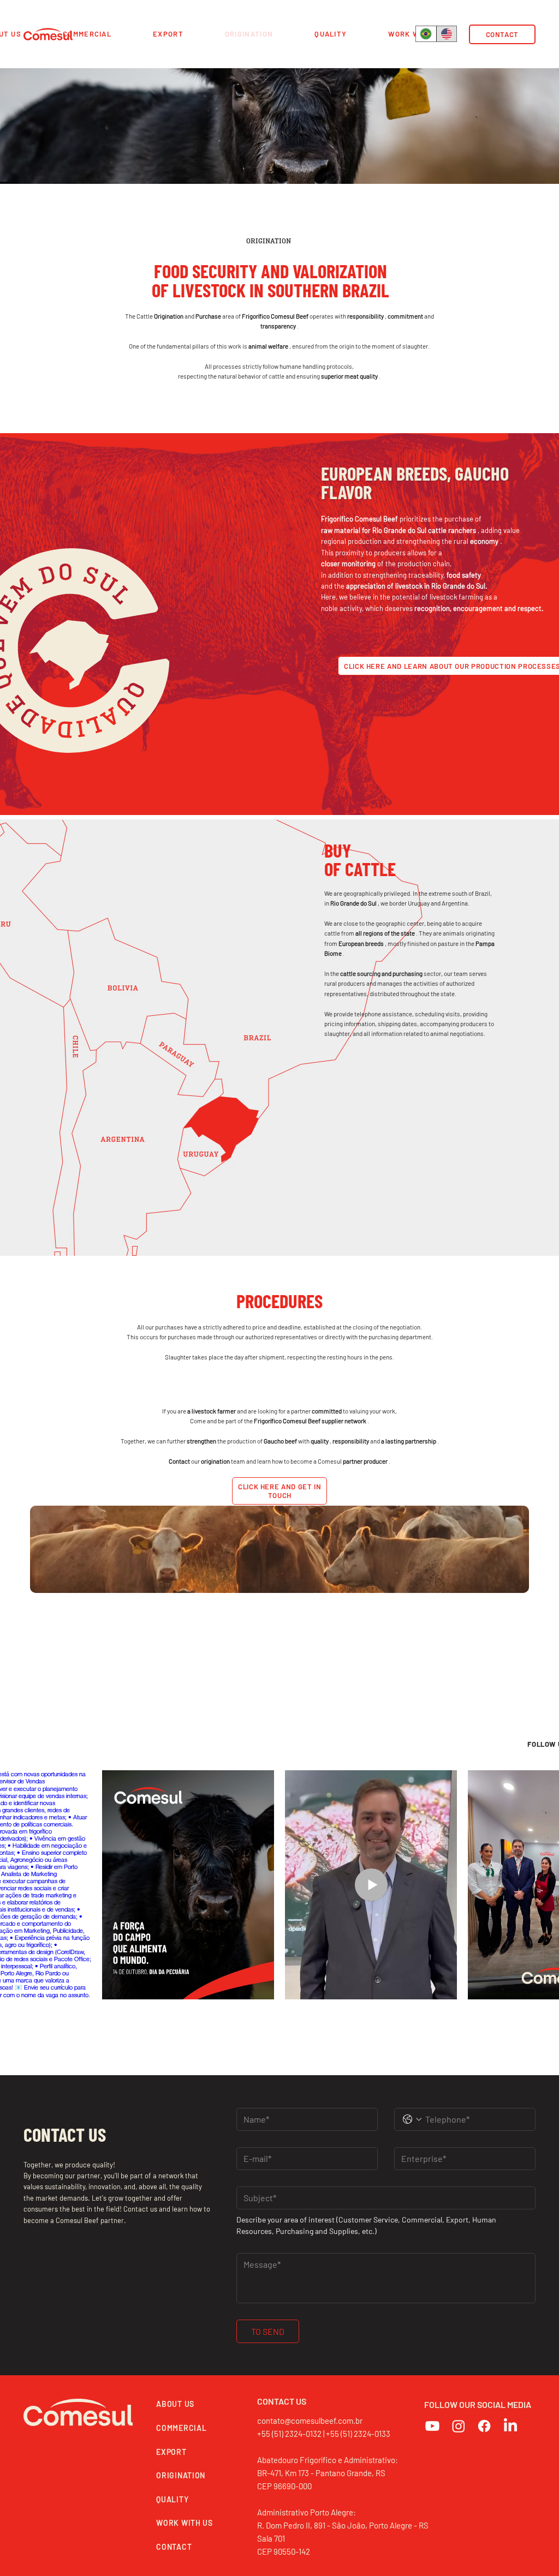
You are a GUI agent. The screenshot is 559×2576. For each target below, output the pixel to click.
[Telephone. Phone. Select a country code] (412, 2119)
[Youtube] (432, 2426)
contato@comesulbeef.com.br (310, 2421)
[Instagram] (459, 2426)
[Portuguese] (426, 34)
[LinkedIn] (510, 2426)
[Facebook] (484, 2426)
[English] (447, 34)
